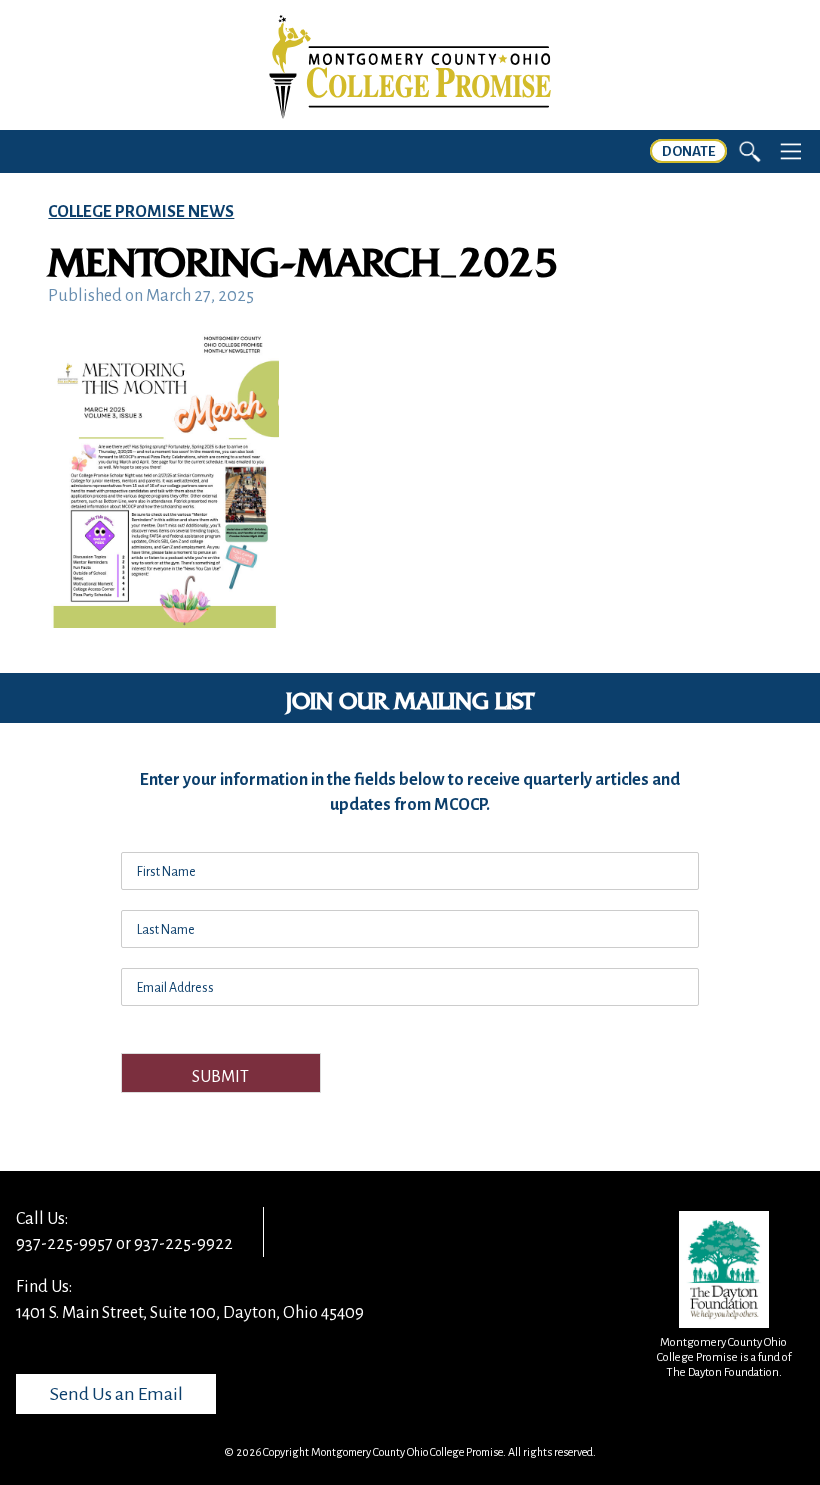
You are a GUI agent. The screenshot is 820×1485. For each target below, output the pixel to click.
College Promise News (141, 212)
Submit (220, 1077)
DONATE (688, 151)
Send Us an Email (116, 1394)
